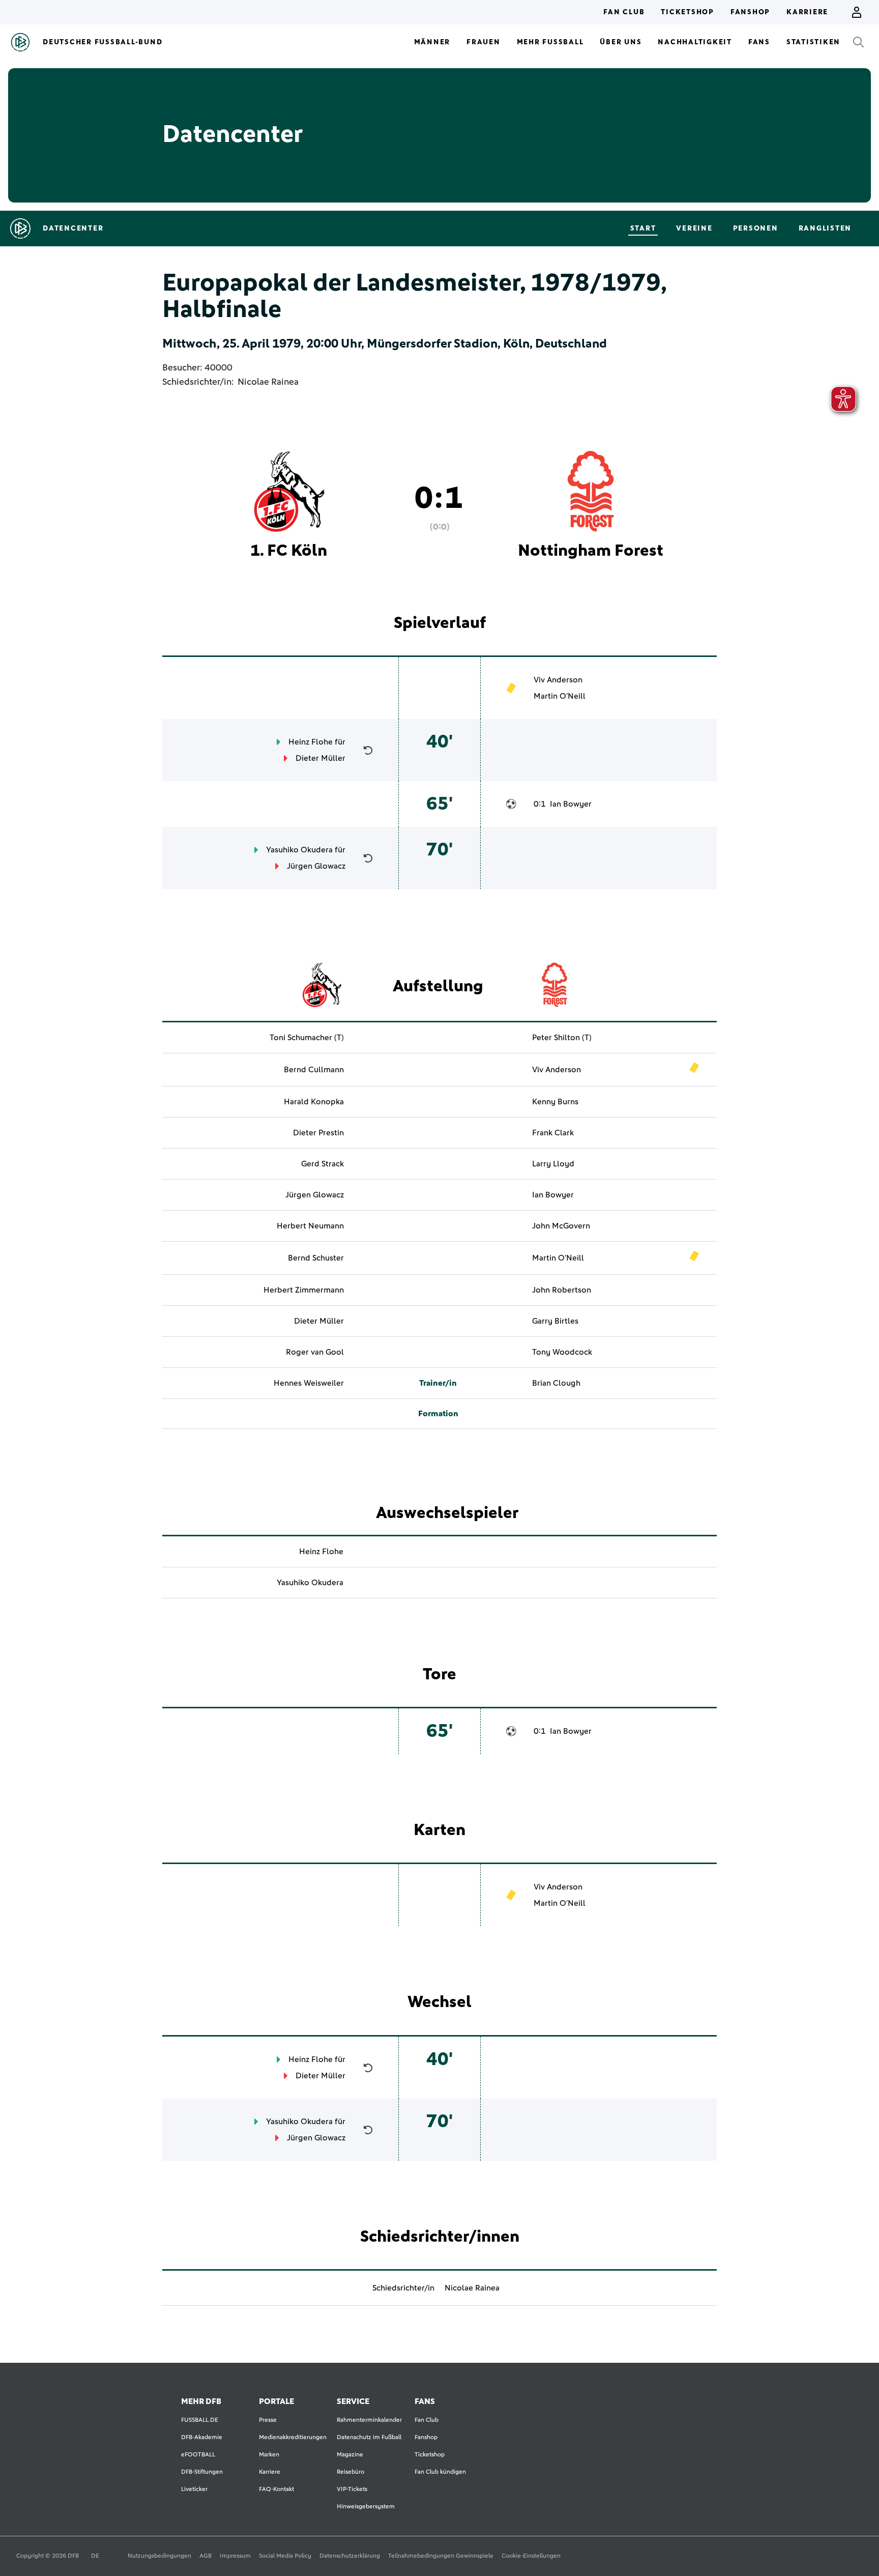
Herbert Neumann (310, 1226)
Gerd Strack (323, 1164)
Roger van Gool (315, 1352)
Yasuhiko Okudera (299, 850)
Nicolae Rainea (268, 382)
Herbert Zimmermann (304, 1290)
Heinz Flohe (311, 742)
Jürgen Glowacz (316, 866)
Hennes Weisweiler (309, 1383)
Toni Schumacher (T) (307, 1038)
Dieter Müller (320, 758)
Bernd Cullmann (314, 1070)
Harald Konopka (314, 1102)
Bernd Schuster (316, 1258)
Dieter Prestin (318, 1133)
